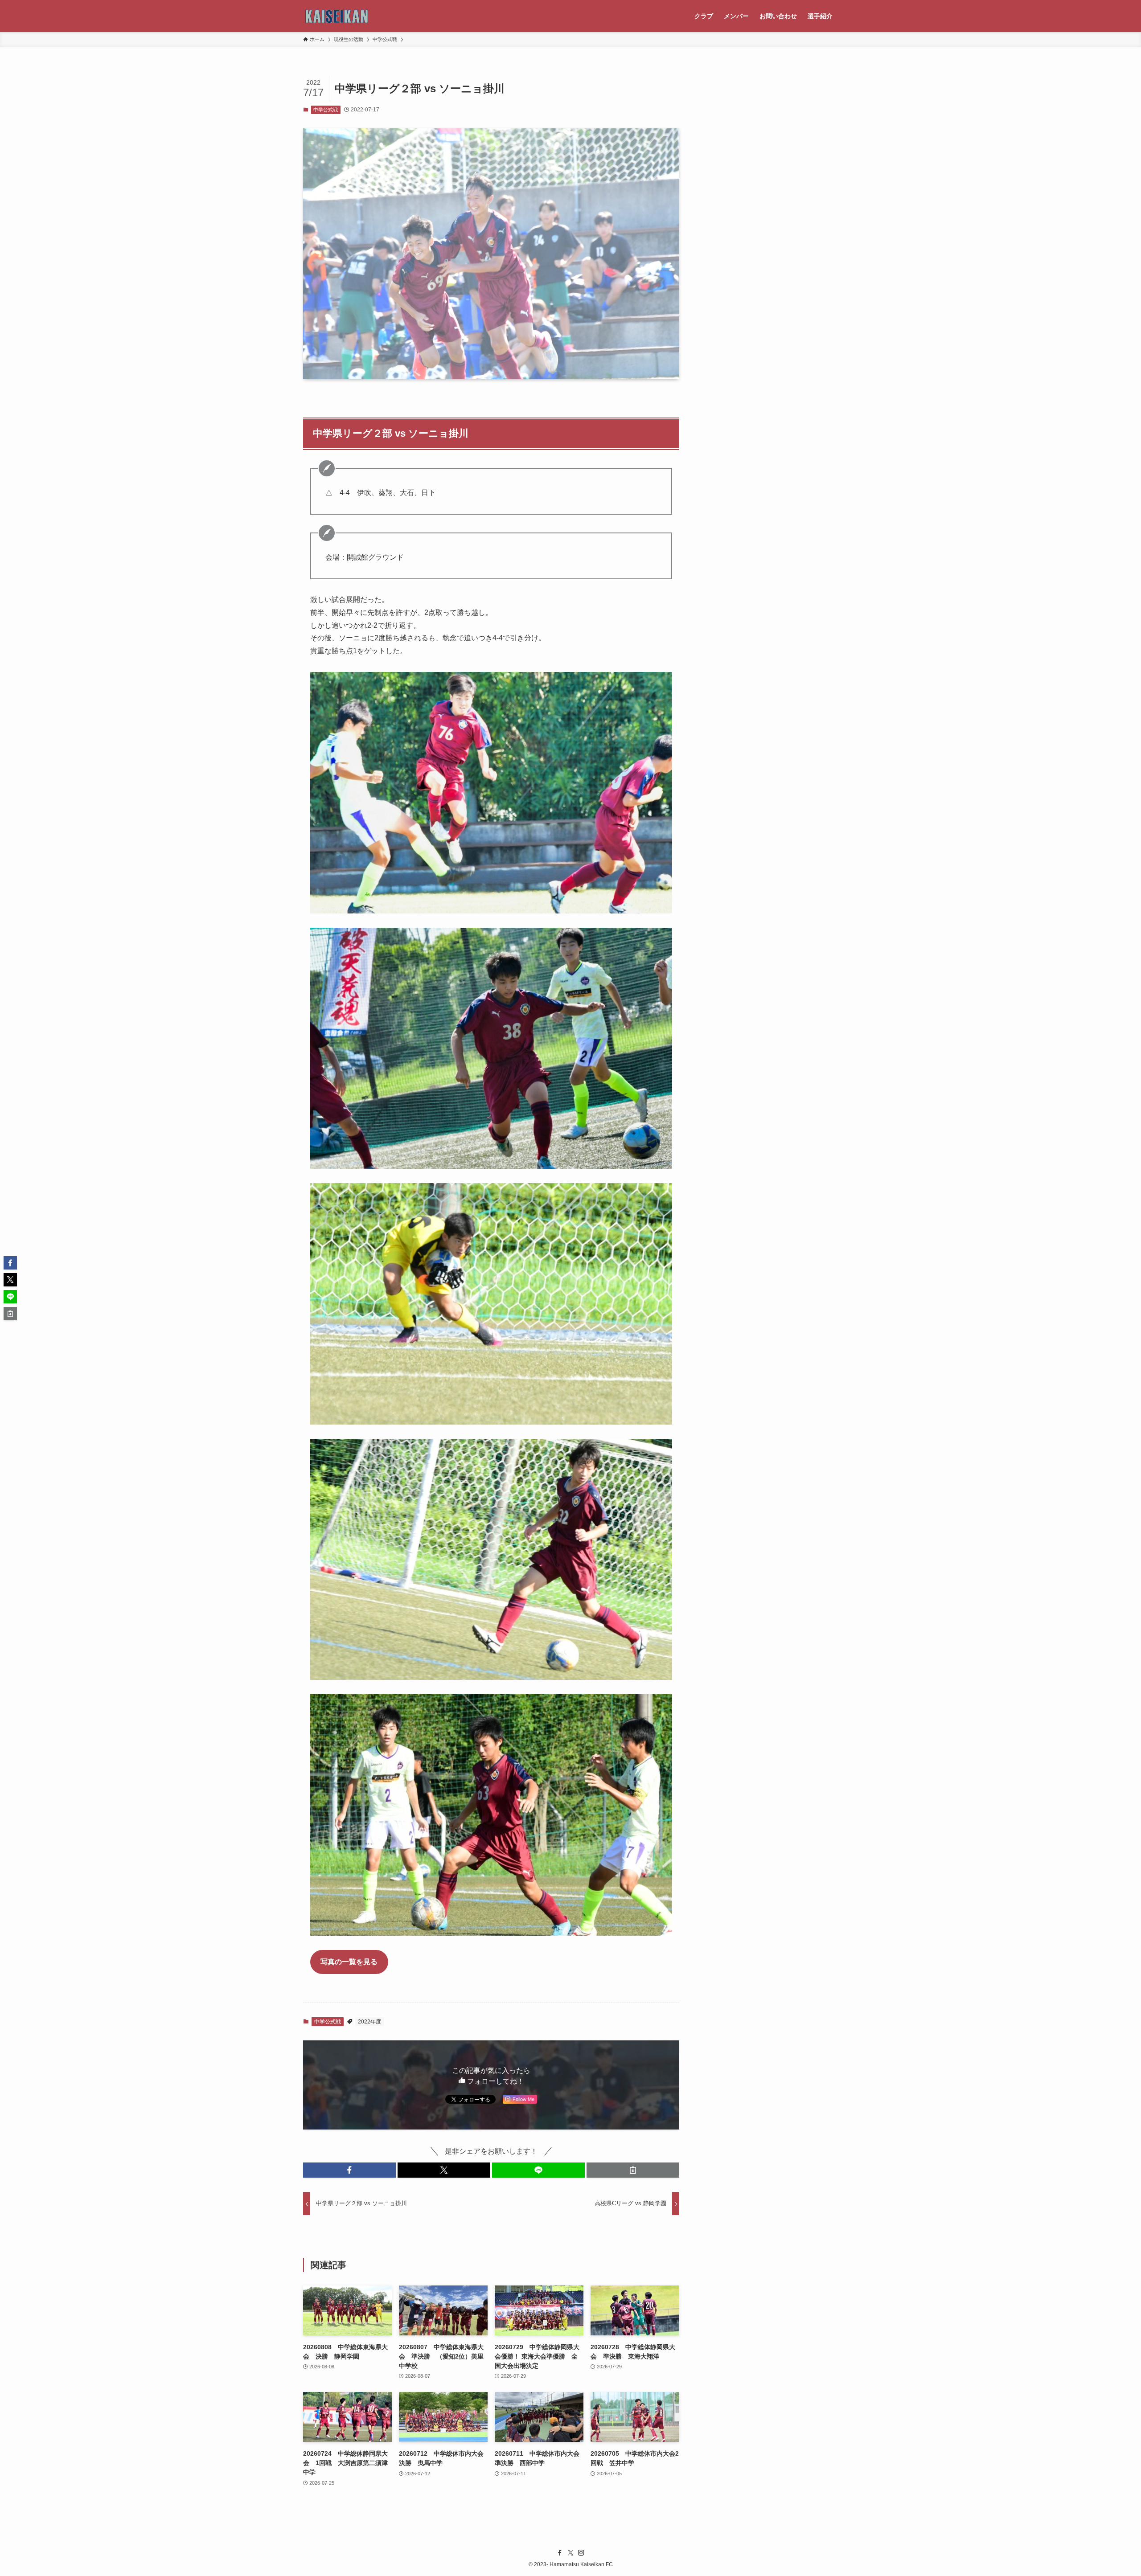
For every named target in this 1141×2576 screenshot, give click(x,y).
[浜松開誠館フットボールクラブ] (337, 16)
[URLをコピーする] (633, 2170)
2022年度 (369, 2022)
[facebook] (560, 2553)
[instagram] (581, 2553)
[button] (349, 2170)
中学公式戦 (326, 110)
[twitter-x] (570, 2553)
